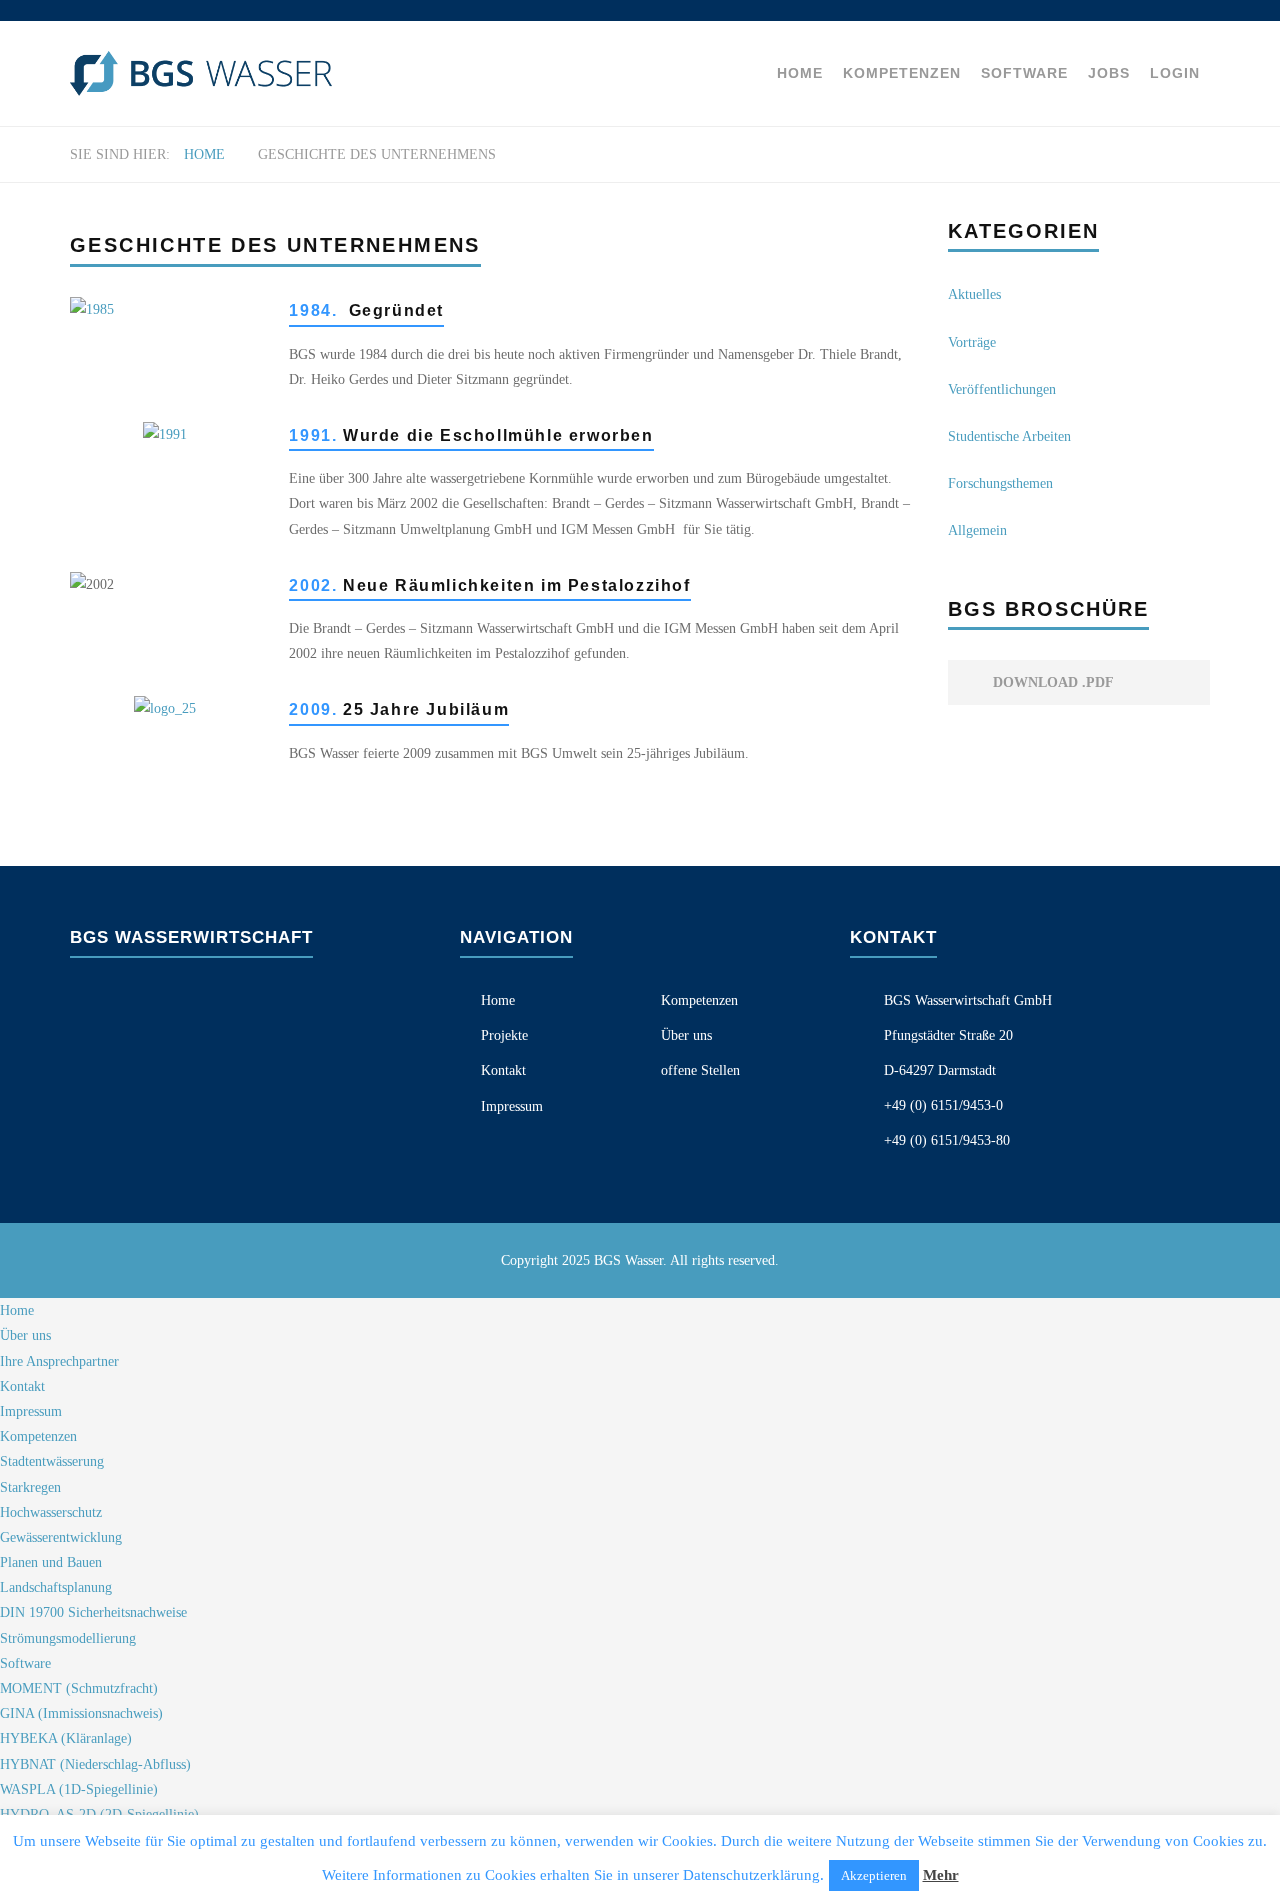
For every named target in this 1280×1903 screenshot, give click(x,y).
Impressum (512, 1106)
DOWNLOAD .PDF (1051, 682)
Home (800, 73)
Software (1024, 73)
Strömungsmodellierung (68, 1638)
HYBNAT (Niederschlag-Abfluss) (95, 1764)
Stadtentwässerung (52, 1461)
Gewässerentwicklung (61, 1537)
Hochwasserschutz (51, 1512)
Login (1175, 73)
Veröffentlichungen (1002, 389)
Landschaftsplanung (56, 1587)
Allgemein (977, 530)
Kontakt (503, 1070)
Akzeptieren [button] (874, 1875)
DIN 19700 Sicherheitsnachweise (93, 1612)
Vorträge (972, 342)
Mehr (941, 1875)
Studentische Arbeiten (1009, 436)
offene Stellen (700, 1070)
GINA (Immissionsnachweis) (81, 1713)
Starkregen (30, 1487)
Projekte (504, 1035)
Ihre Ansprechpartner (59, 1361)
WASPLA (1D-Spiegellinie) (79, 1789)
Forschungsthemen (1000, 483)
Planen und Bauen (51, 1562)
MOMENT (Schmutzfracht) (79, 1688)
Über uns (686, 1035)
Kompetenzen (902, 73)
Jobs (1109, 73)
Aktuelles (974, 294)
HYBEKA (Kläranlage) (66, 1738)
